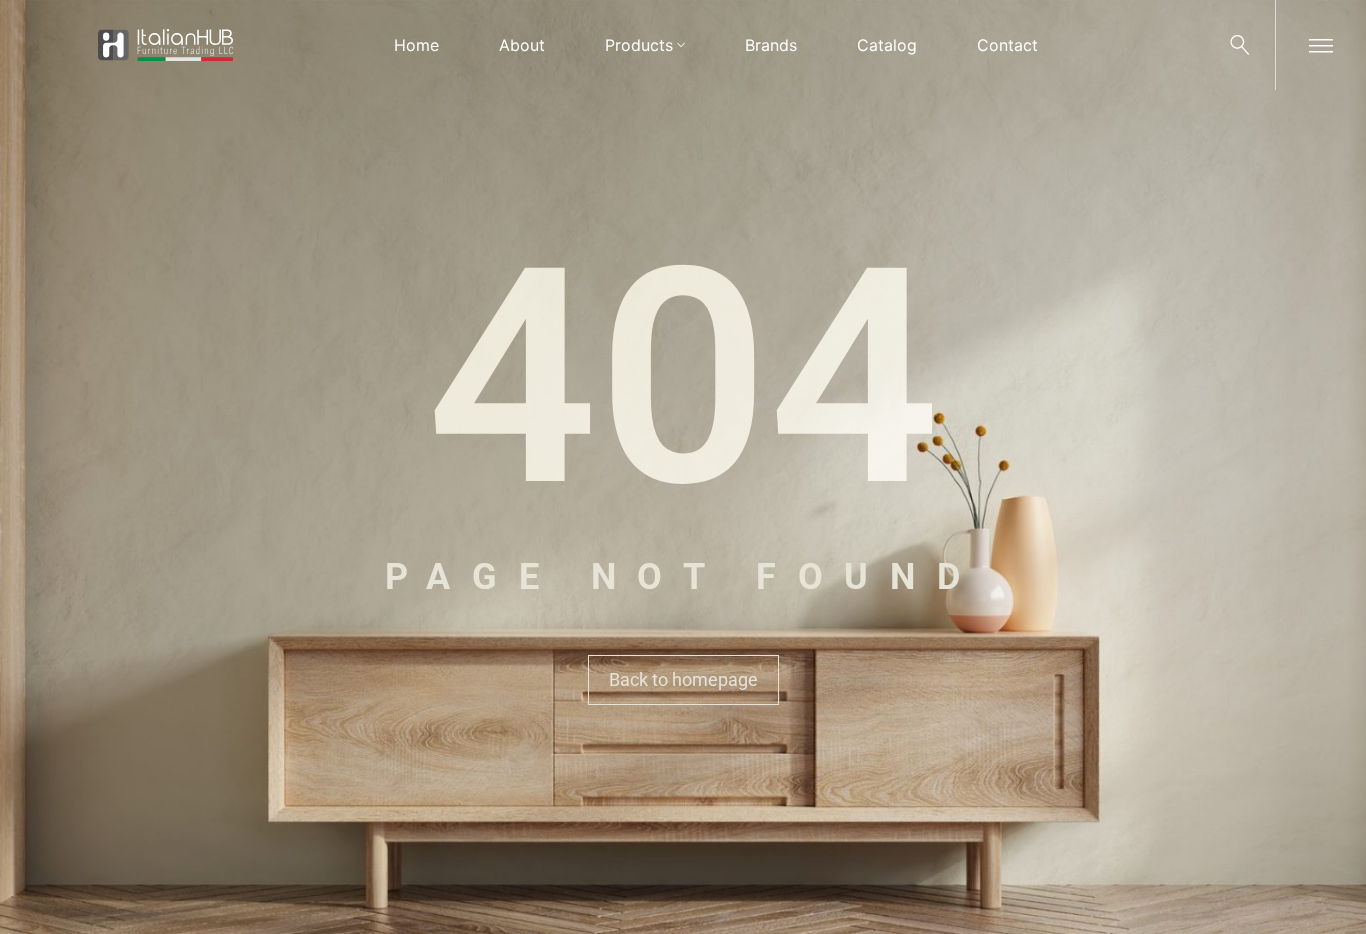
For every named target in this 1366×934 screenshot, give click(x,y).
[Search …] (1240, 45)
